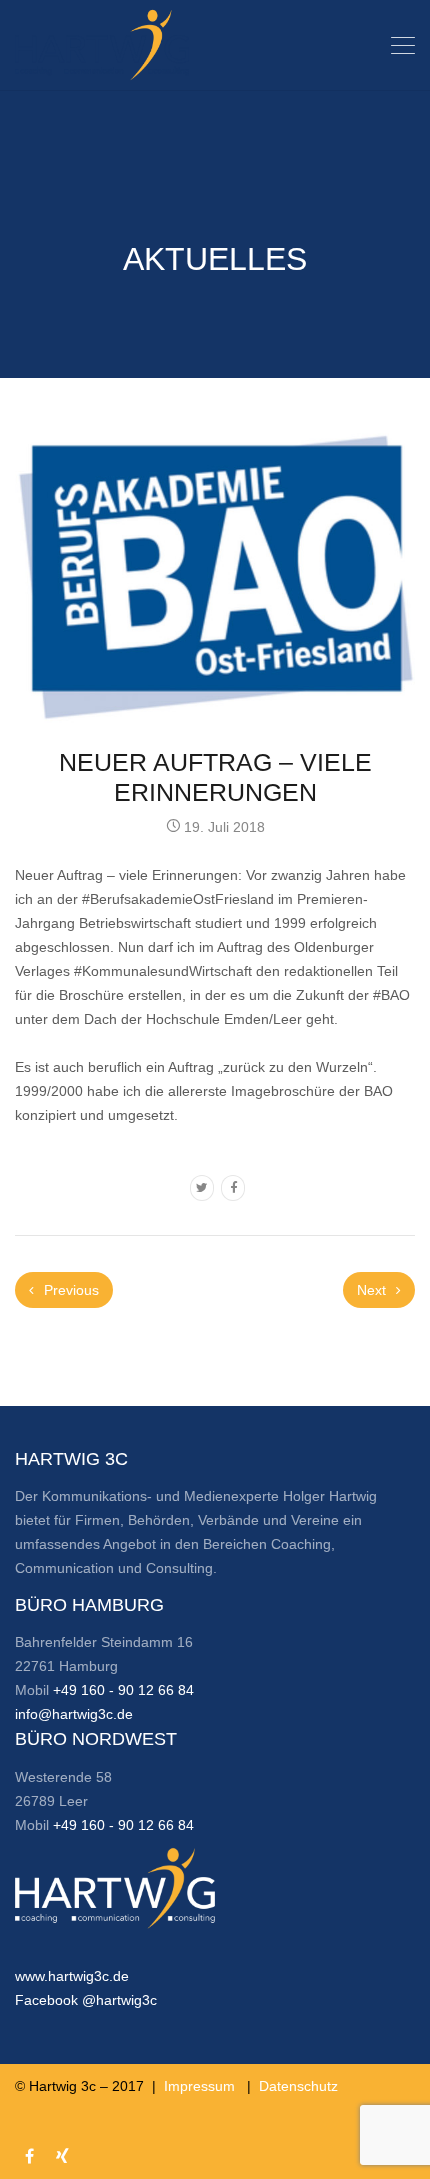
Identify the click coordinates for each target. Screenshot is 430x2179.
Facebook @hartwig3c (86, 2000)
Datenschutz (298, 2086)
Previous (69, 1290)
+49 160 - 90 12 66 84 (123, 1690)
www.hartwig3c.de (72, 1976)
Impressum (199, 2086)
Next (373, 1290)
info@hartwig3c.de (74, 1714)
